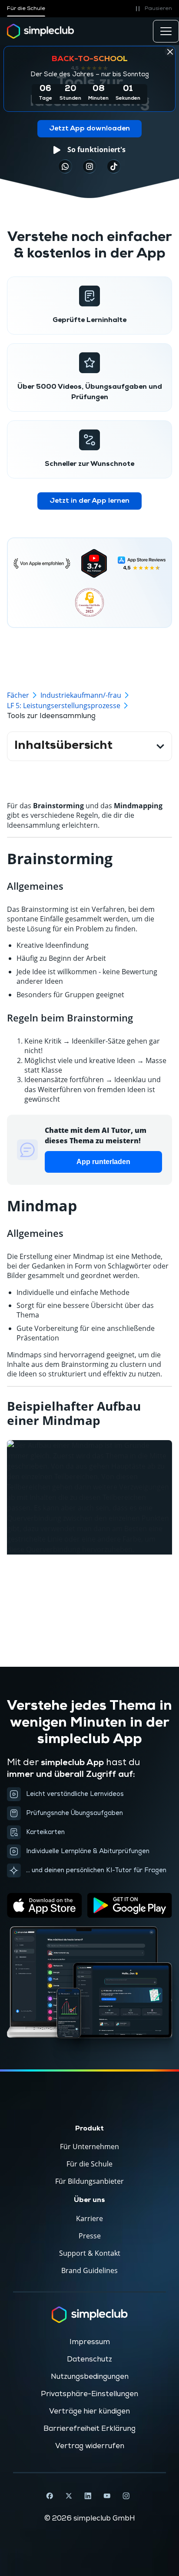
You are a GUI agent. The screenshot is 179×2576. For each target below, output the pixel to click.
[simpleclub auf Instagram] (126, 2496)
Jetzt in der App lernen (89, 501)
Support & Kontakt (90, 2253)
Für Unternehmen (89, 2147)
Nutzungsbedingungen (90, 2377)
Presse (90, 2236)
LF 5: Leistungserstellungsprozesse (64, 706)
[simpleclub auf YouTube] (107, 2496)
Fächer (18, 695)
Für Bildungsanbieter (89, 2181)
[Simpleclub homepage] (41, 31)
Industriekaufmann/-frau (81, 695)
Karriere (89, 2218)
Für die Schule (26, 8)
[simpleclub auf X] (69, 2496)
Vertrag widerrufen (90, 2446)
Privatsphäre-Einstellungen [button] (89, 2394)
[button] (152, 9)
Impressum (90, 2342)
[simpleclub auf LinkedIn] (88, 2496)
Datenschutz (89, 2359)
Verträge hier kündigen (89, 2411)
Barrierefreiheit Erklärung (89, 2429)
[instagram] (89, 166)
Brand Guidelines (89, 2270)
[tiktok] (65, 166)
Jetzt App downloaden (89, 129)
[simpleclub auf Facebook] (50, 2496)
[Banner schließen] (170, 52)
